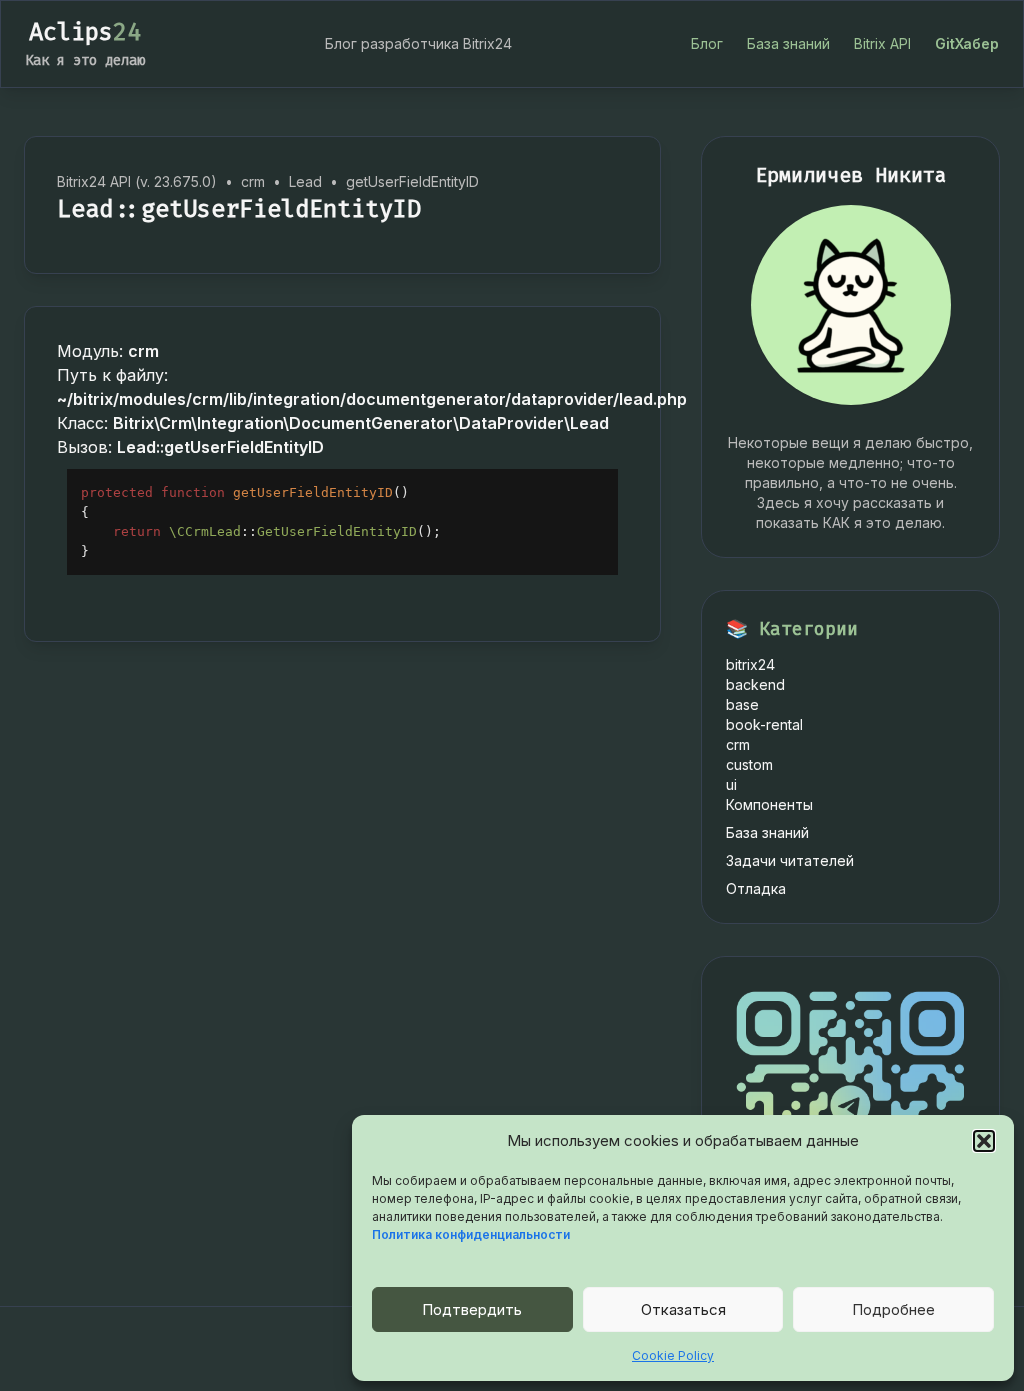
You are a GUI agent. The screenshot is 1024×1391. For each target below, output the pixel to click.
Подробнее (893, 1309)
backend (755, 684)
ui (731, 784)
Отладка (756, 888)
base (742, 704)
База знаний (788, 43)
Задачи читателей (790, 860)
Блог (707, 43)
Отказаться (683, 1309)
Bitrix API (882, 43)
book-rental (764, 724)
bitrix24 (750, 664)
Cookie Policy (673, 1355)
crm (738, 744)
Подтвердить (472, 1309)
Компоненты (769, 804)
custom (749, 764)
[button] (984, 1141)
